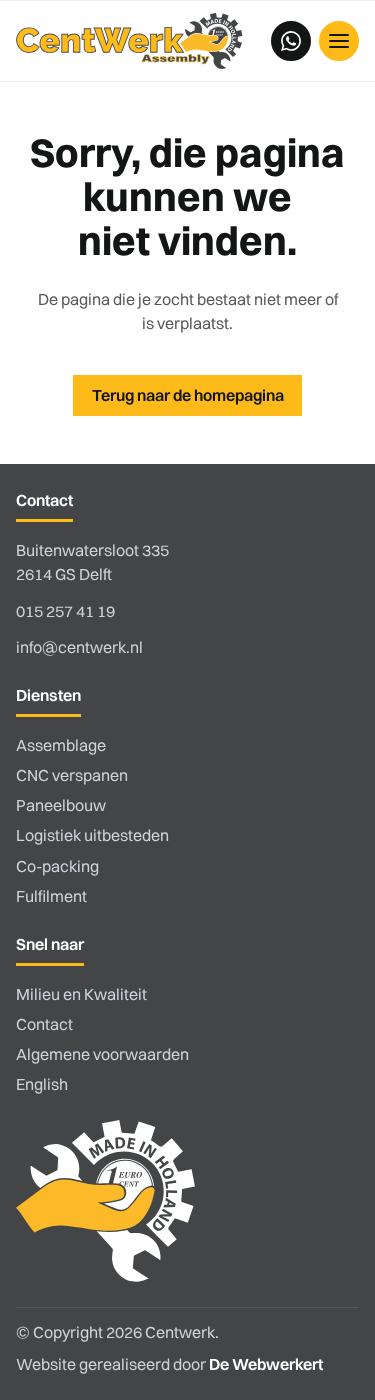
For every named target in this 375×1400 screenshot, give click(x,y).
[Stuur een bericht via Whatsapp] (291, 41)
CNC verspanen (72, 775)
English (42, 1084)
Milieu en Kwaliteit (81, 994)
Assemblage (61, 745)
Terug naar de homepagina (188, 395)
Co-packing (57, 866)
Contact (44, 1024)
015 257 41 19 (65, 611)
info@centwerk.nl (79, 647)
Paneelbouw (61, 805)
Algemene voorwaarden (102, 1054)
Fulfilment (51, 896)
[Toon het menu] (339, 41)
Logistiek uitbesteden (92, 835)
